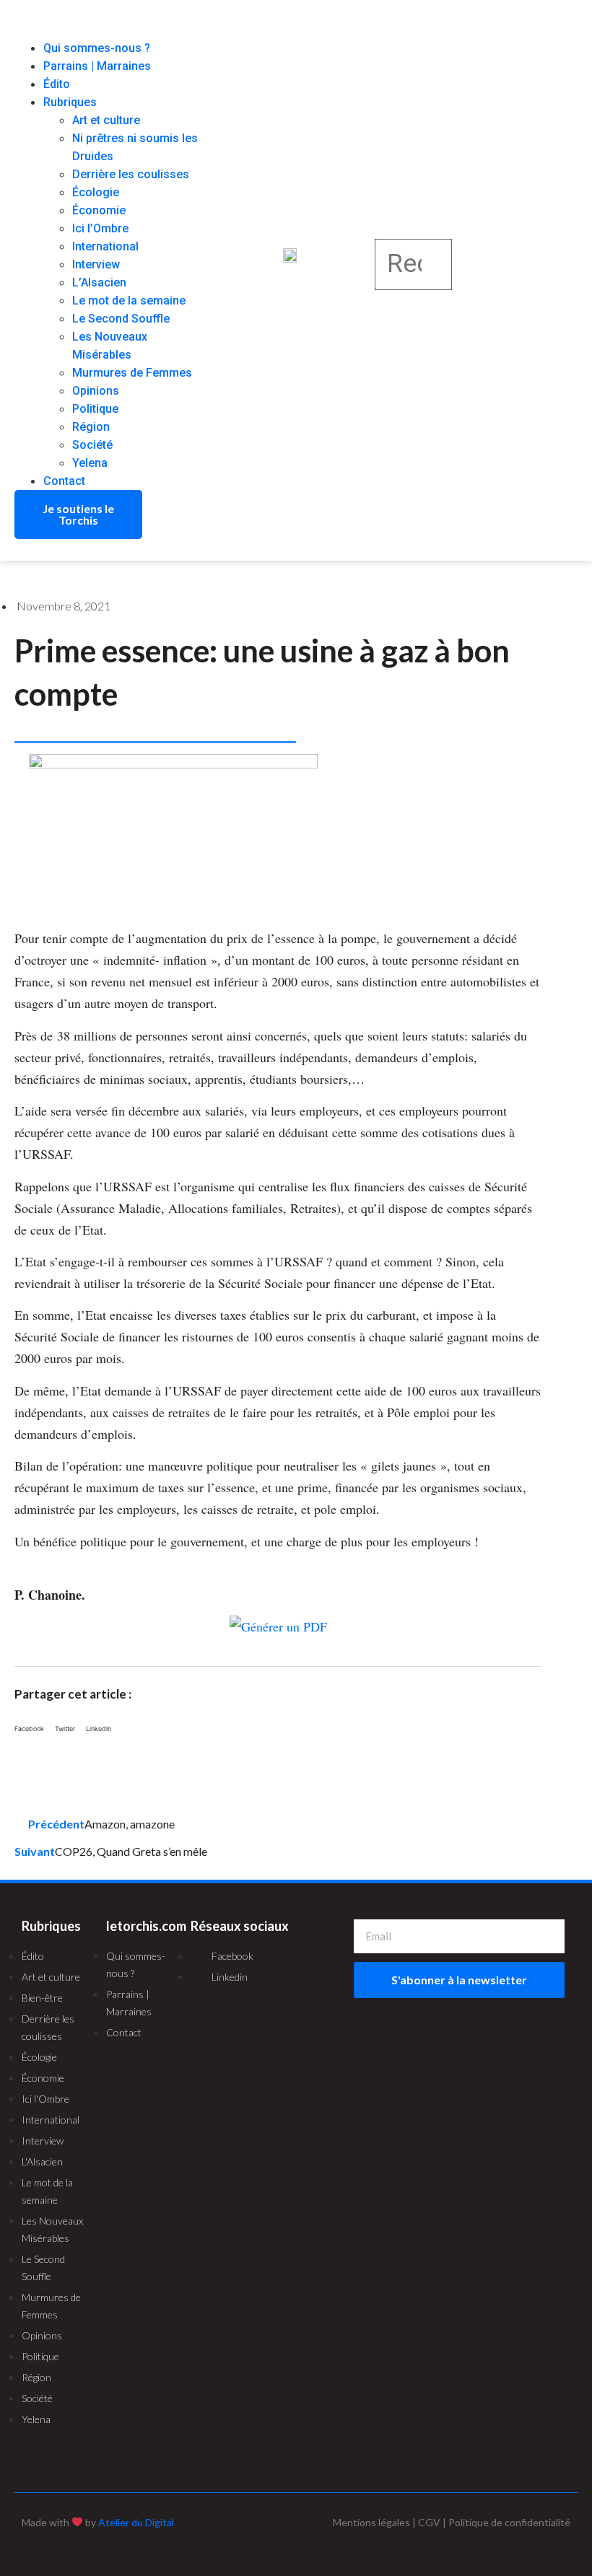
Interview (96, 264)
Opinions (96, 391)
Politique (95, 409)
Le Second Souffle (121, 319)
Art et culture (106, 120)
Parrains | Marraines (97, 66)
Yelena (90, 463)
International (105, 246)
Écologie (96, 192)
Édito (57, 84)
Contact (64, 481)
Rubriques (70, 102)
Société (92, 445)
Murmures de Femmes (132, 373)
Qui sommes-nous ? (97, 48)
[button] (110, 30)
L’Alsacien (99, 282)
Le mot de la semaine (129, 301)
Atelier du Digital (136, 2522)
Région (91, 427)
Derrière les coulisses (131, 174)
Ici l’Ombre (100, 228)
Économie (99, 210)
